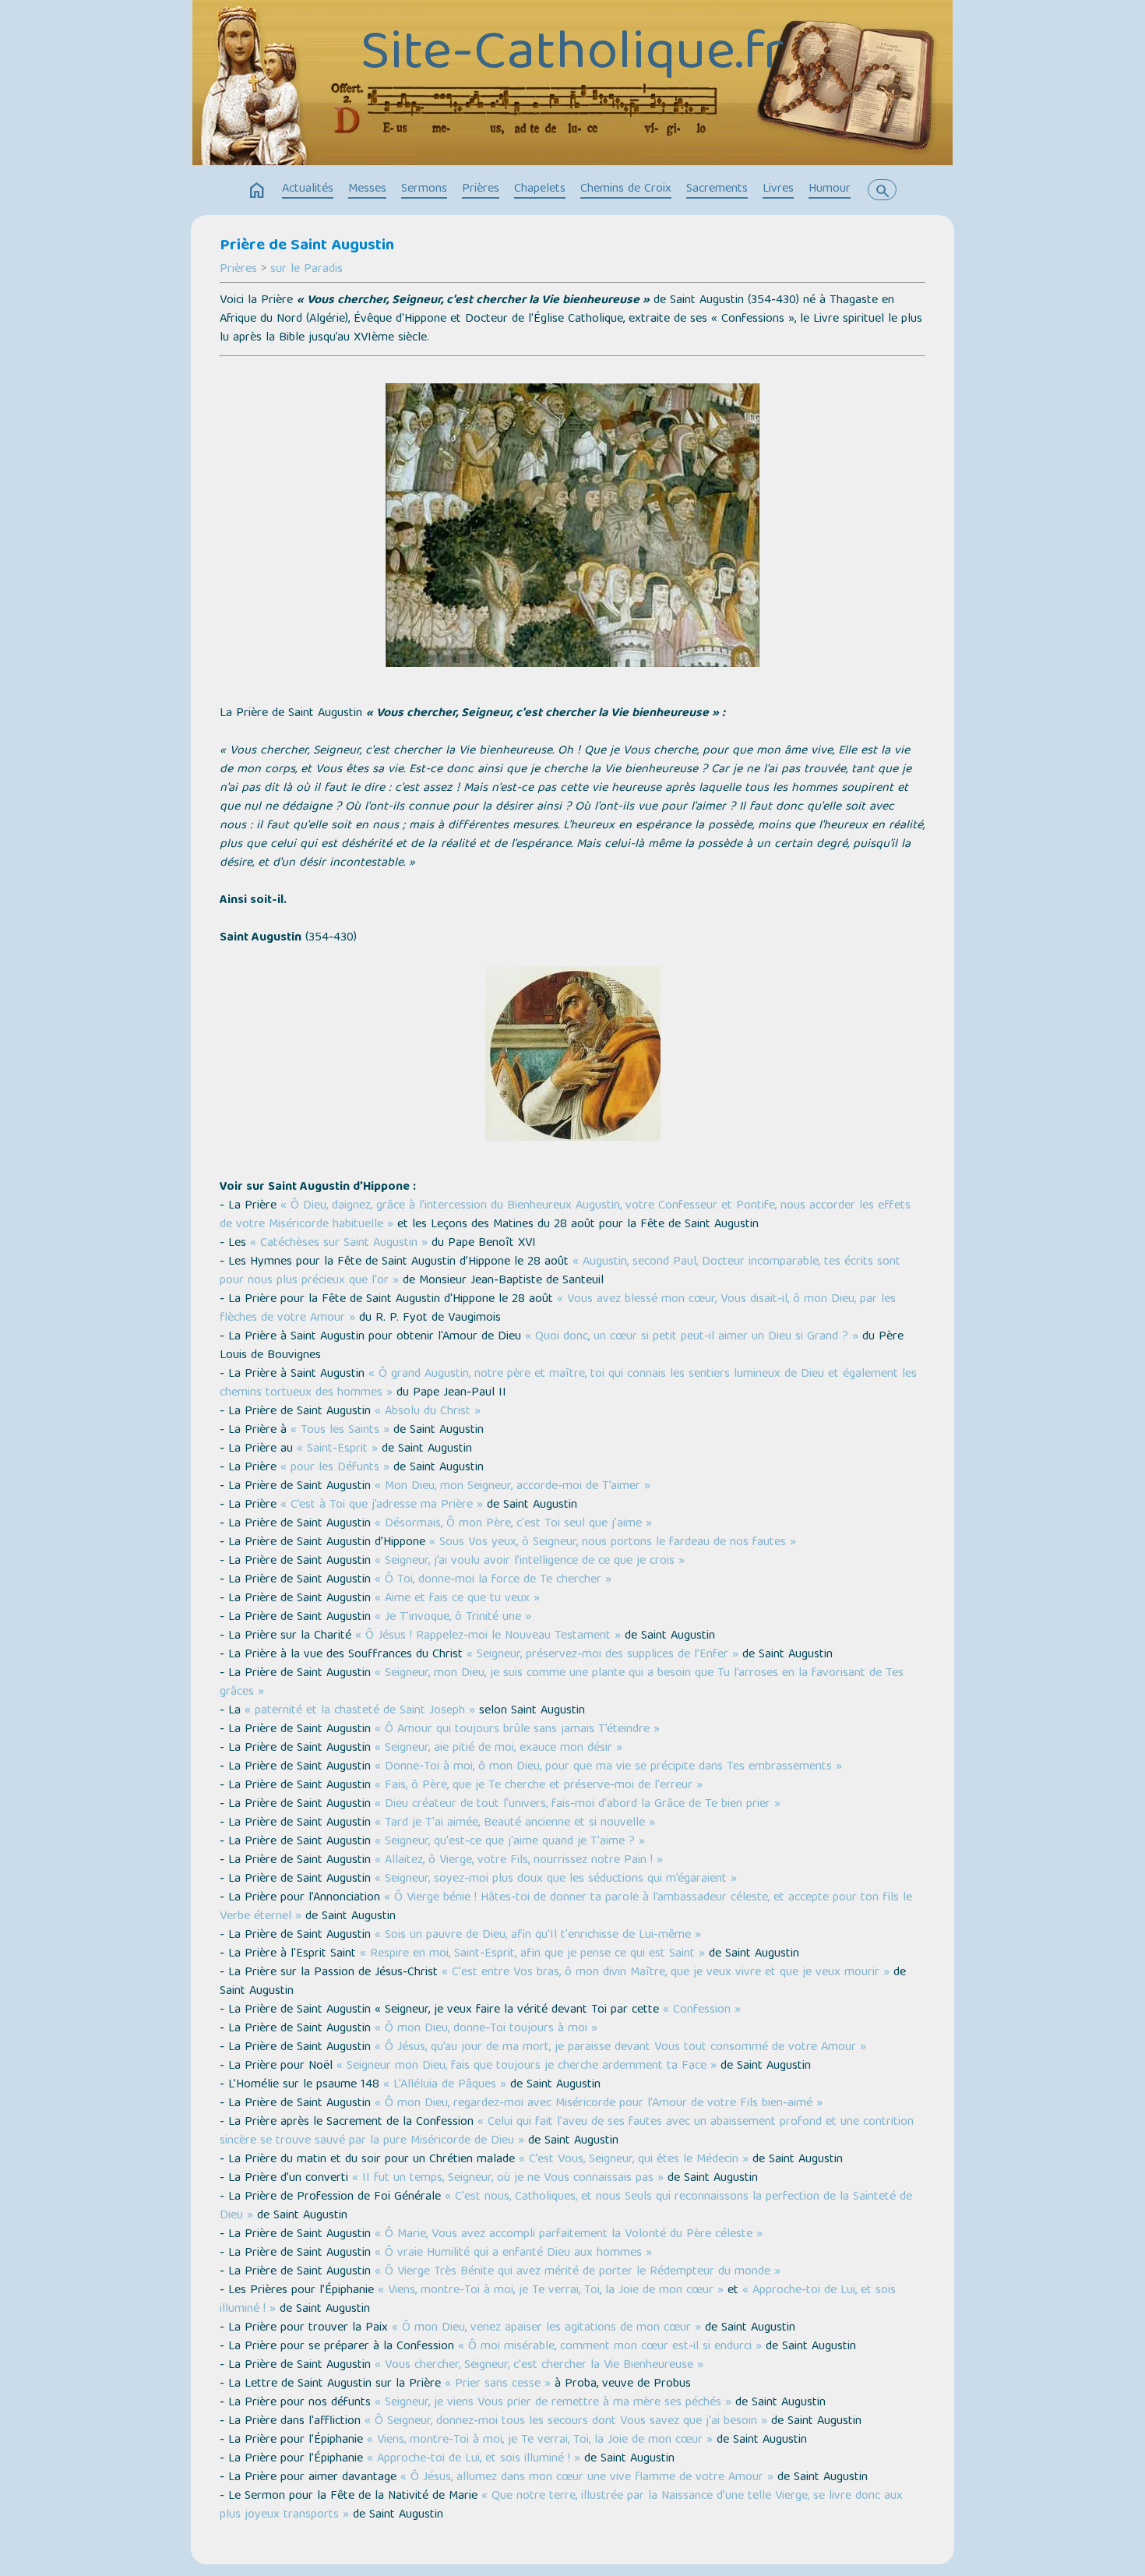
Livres (778, 189)
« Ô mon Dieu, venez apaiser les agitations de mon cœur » (546, 2328)
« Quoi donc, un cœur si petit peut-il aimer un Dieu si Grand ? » (692, 1337)
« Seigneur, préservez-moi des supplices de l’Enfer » (602, 1655)
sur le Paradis (307, 270)
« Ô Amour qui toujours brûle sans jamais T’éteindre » (517, 1730)
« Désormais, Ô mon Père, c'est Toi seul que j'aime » (513, 1524)
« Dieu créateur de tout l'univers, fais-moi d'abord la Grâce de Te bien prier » (578, 1805)
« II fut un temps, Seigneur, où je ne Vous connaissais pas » (508, 2179)
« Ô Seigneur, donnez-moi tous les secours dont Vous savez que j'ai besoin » (566, 2422)
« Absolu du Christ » (426, 1412)
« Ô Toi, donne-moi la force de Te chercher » (493, 1580)
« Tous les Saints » (340, 1431)
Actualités (308, 189)
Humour (830, 189)
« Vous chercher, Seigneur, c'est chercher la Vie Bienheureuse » (539, 2366)
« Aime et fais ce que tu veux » (457, 1599)
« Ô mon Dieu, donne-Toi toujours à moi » (486, 2029)
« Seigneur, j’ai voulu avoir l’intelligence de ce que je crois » (530, 1561)
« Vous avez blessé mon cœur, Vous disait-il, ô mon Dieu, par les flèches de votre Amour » (558, 1309)
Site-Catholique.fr (572, 55)
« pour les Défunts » (333, 1468)
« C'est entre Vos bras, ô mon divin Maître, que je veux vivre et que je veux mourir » (666, 1973)
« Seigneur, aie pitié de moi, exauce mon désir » (499, 1749)
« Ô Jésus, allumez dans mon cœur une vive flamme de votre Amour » (587, 2478)
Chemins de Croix (626, 189)
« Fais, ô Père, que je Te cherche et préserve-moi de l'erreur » (539, 1786)
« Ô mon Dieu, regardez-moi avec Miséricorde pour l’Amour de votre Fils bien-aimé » (599, 2104)
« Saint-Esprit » (337, 1449)
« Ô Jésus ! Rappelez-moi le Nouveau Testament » (488, 1636)
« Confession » (702, 2010)
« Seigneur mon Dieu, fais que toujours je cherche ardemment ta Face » (527, 2066)
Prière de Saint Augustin (307, 246)
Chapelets (540, 189)
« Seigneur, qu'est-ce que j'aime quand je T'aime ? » (510, 1842)
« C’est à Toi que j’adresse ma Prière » (382, 1505)
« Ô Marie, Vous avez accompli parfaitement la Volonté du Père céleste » (569, 2235)
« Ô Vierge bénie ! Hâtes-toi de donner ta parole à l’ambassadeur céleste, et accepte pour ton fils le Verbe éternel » (566, 1907)
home (257, 191)
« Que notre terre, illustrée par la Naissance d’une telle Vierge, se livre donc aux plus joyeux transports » (561, 2506)
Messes (367, 189)
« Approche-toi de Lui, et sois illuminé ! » (474, 2459)
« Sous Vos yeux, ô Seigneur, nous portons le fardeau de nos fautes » (613, 1543)
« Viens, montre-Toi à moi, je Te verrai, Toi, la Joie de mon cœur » (551, 2291)
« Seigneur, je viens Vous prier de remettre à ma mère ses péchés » (553, 2403)
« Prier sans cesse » (498, 2384)
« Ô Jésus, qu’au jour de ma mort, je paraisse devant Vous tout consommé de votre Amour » (620, 2048)
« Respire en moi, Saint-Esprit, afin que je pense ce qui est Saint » (532, 1954)
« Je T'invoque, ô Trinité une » (453, 1618)
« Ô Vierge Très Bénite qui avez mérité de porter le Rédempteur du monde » (578, 2272)
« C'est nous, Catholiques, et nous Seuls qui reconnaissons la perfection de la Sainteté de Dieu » (566, 2207)
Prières (481, 189)
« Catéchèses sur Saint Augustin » (339, 1244)
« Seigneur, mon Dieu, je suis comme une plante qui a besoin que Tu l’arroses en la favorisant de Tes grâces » (562, 1683)
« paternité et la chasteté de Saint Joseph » (360, 1711)
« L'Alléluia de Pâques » (445, 2085)
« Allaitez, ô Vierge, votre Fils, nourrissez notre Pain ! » (519, 1861)
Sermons (424, 189)
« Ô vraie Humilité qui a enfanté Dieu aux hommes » (513, 2253)
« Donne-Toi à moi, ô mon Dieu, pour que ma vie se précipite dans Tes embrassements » (608, 1767)
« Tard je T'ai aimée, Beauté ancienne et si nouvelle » (515, 1823)
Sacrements (717, 189)
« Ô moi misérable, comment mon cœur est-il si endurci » (610, 2347)
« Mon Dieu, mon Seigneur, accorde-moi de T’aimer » (513, 1487)
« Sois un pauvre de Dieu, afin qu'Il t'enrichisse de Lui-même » (538, 1936)
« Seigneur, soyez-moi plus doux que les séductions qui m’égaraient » (556, 1879)
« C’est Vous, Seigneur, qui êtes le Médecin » (634, 2160)
